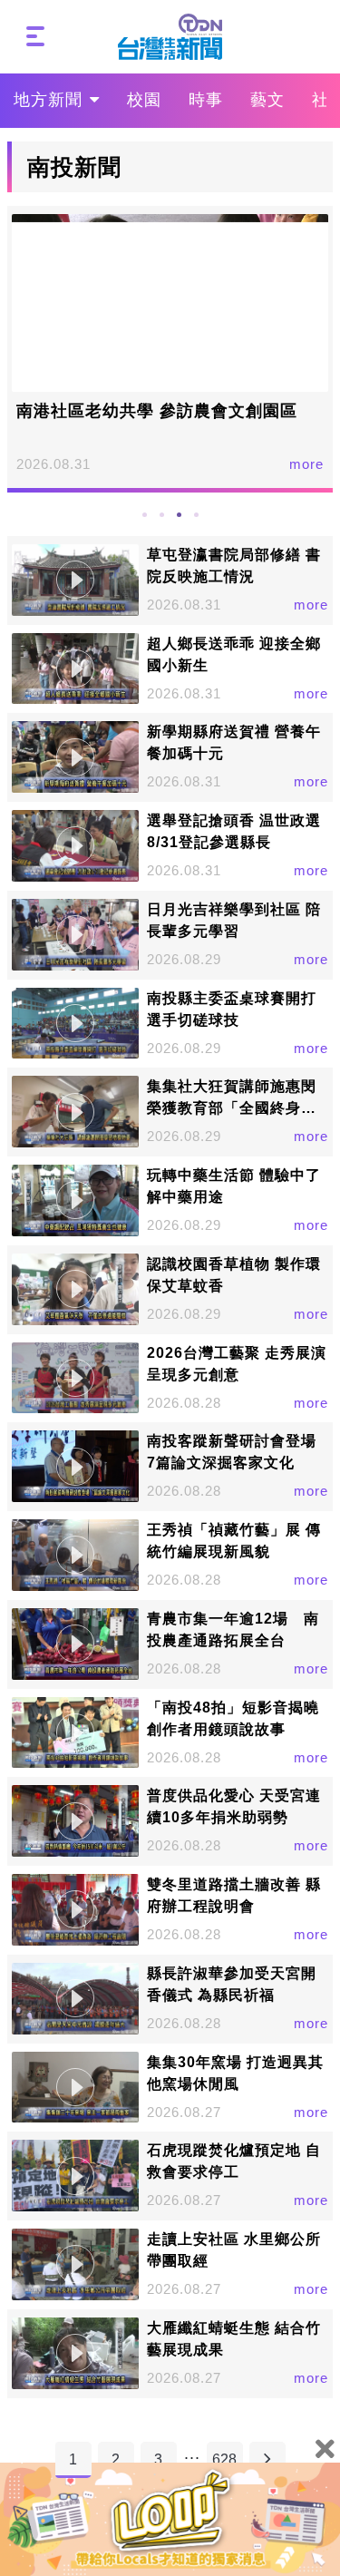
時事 (206, 100)
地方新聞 (48, 100)
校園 (144, 100)
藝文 (267, 100)
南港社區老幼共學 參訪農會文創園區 (157, 411)
